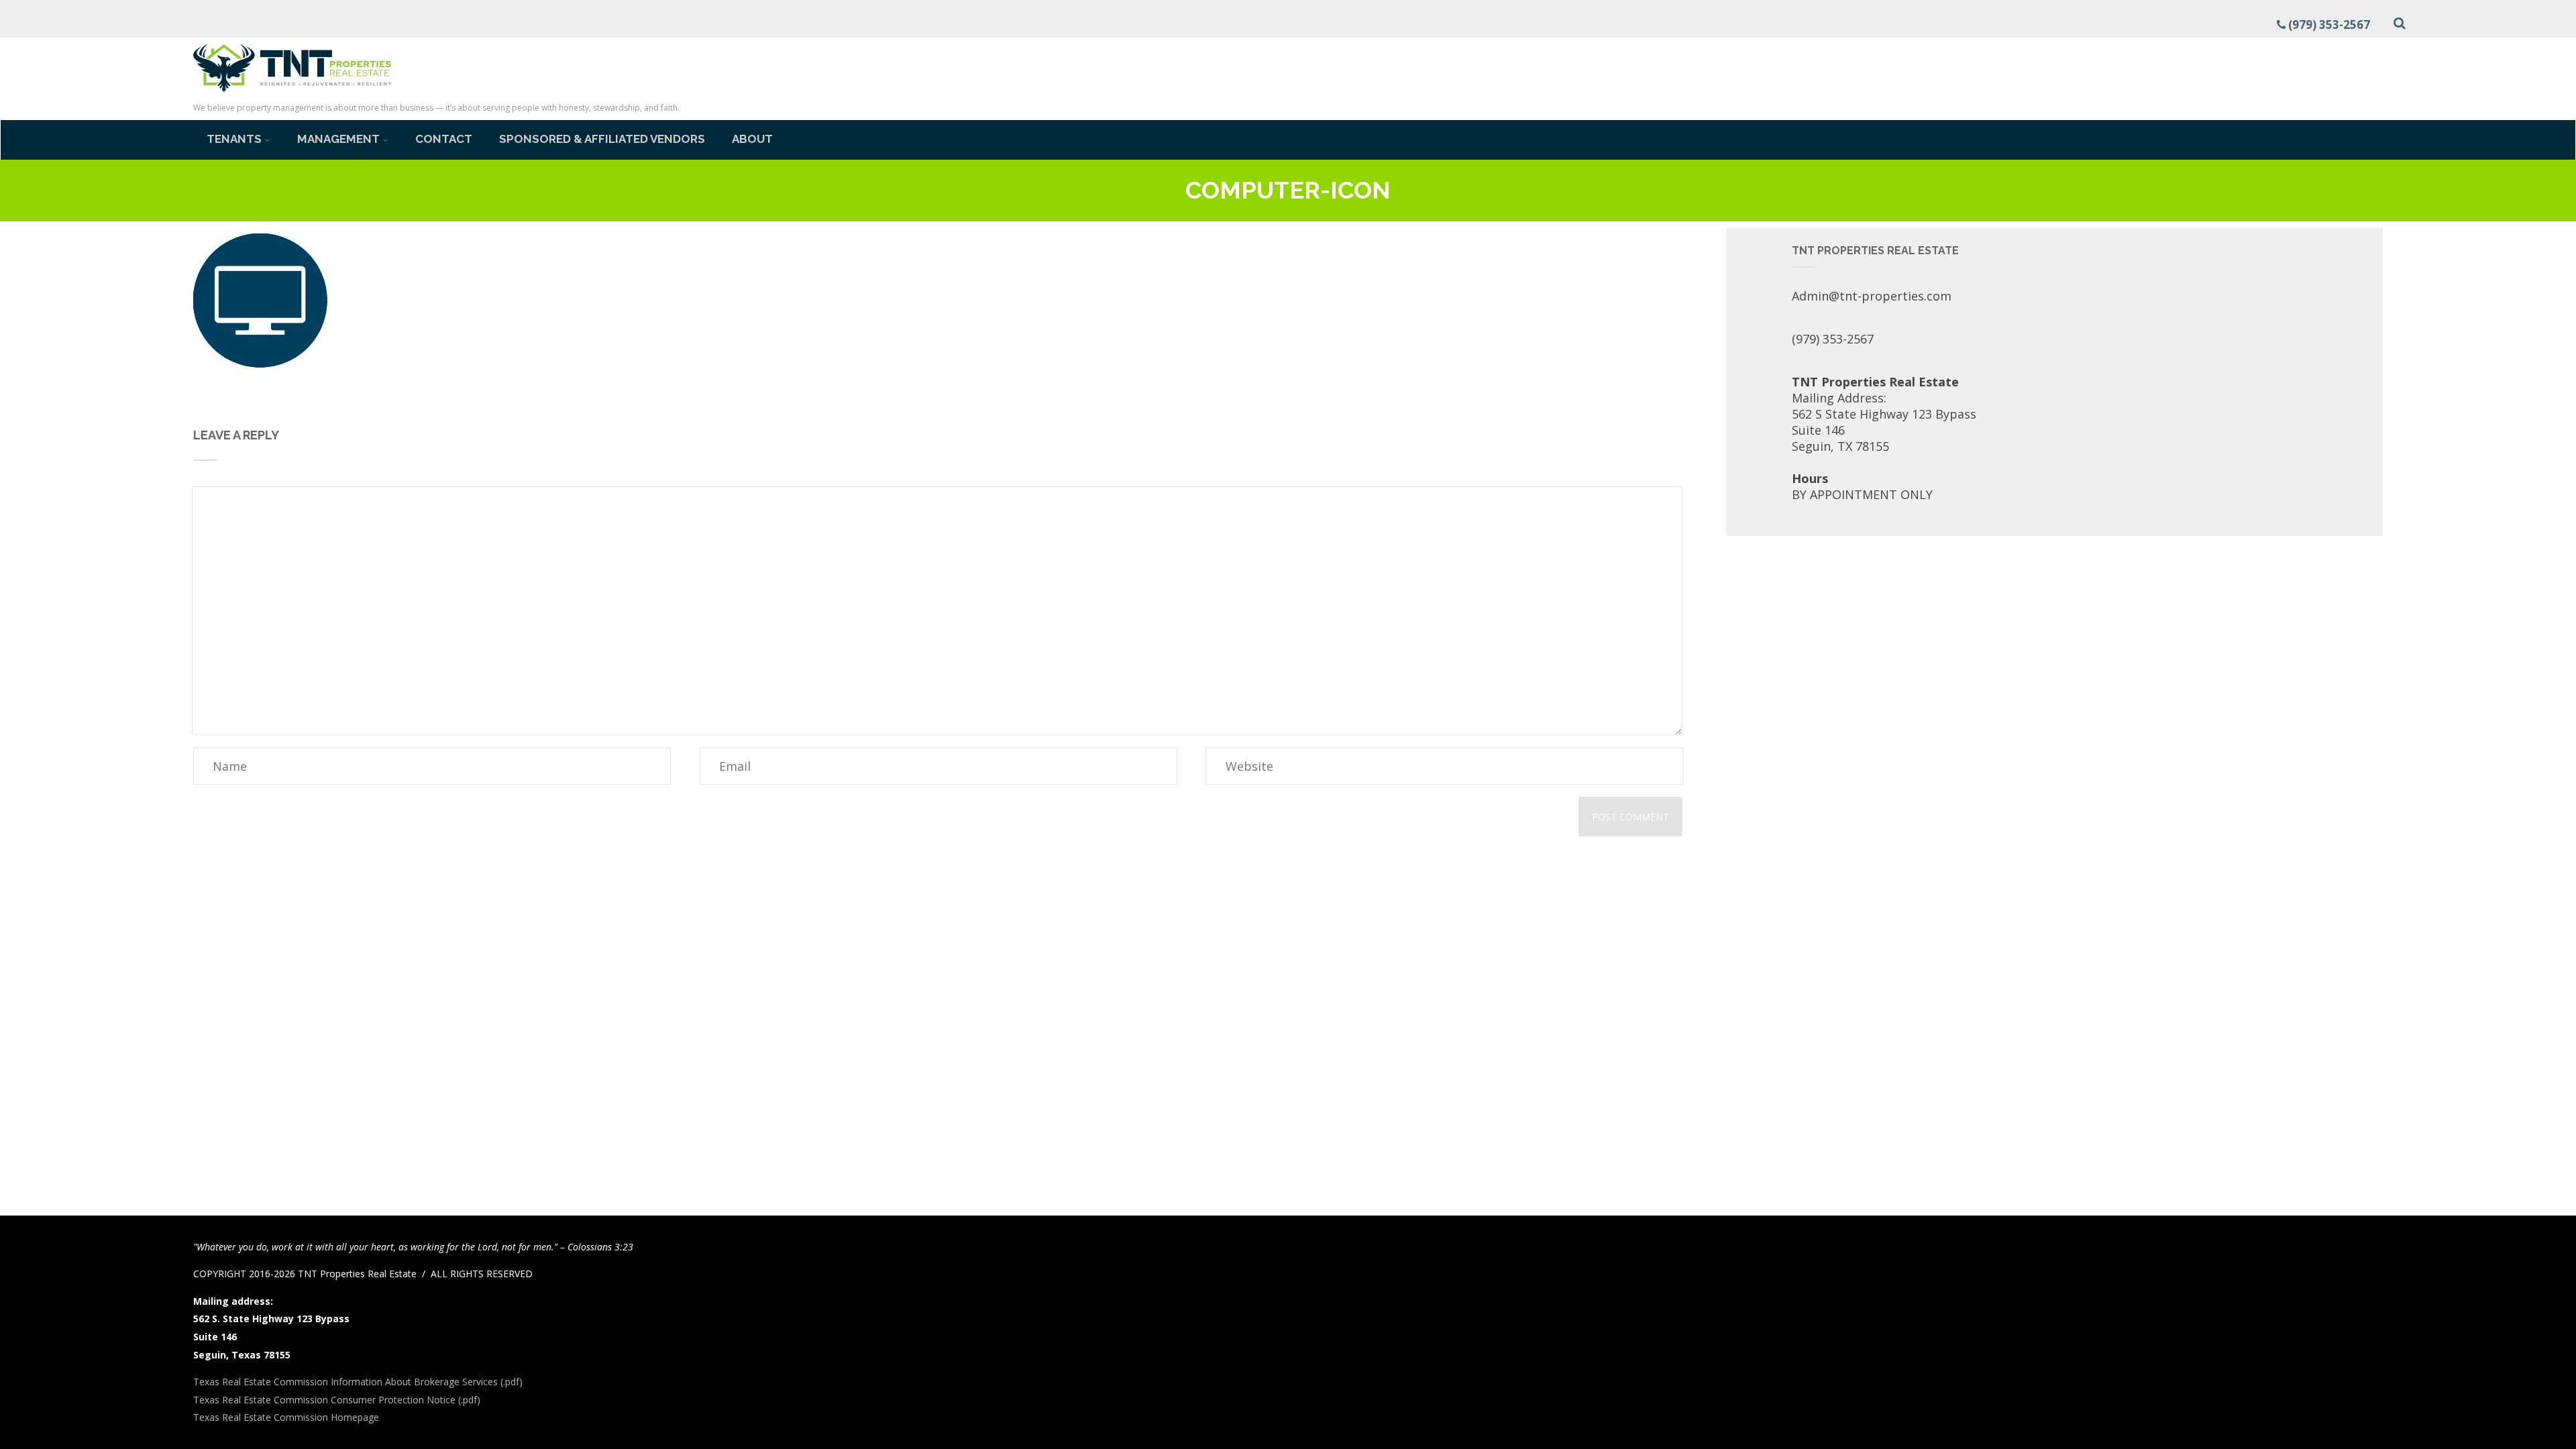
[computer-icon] (260, 363)
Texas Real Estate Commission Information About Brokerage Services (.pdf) (358, 1382)
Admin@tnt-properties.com (1872, 296)
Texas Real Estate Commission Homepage (286, 1417)
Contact (444, 139)
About (752, 139)
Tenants (234, 139)
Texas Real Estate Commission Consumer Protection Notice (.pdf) (337, 1400)
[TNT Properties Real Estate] (292, 94)
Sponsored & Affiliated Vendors (602, 139)
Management (338, 139)
